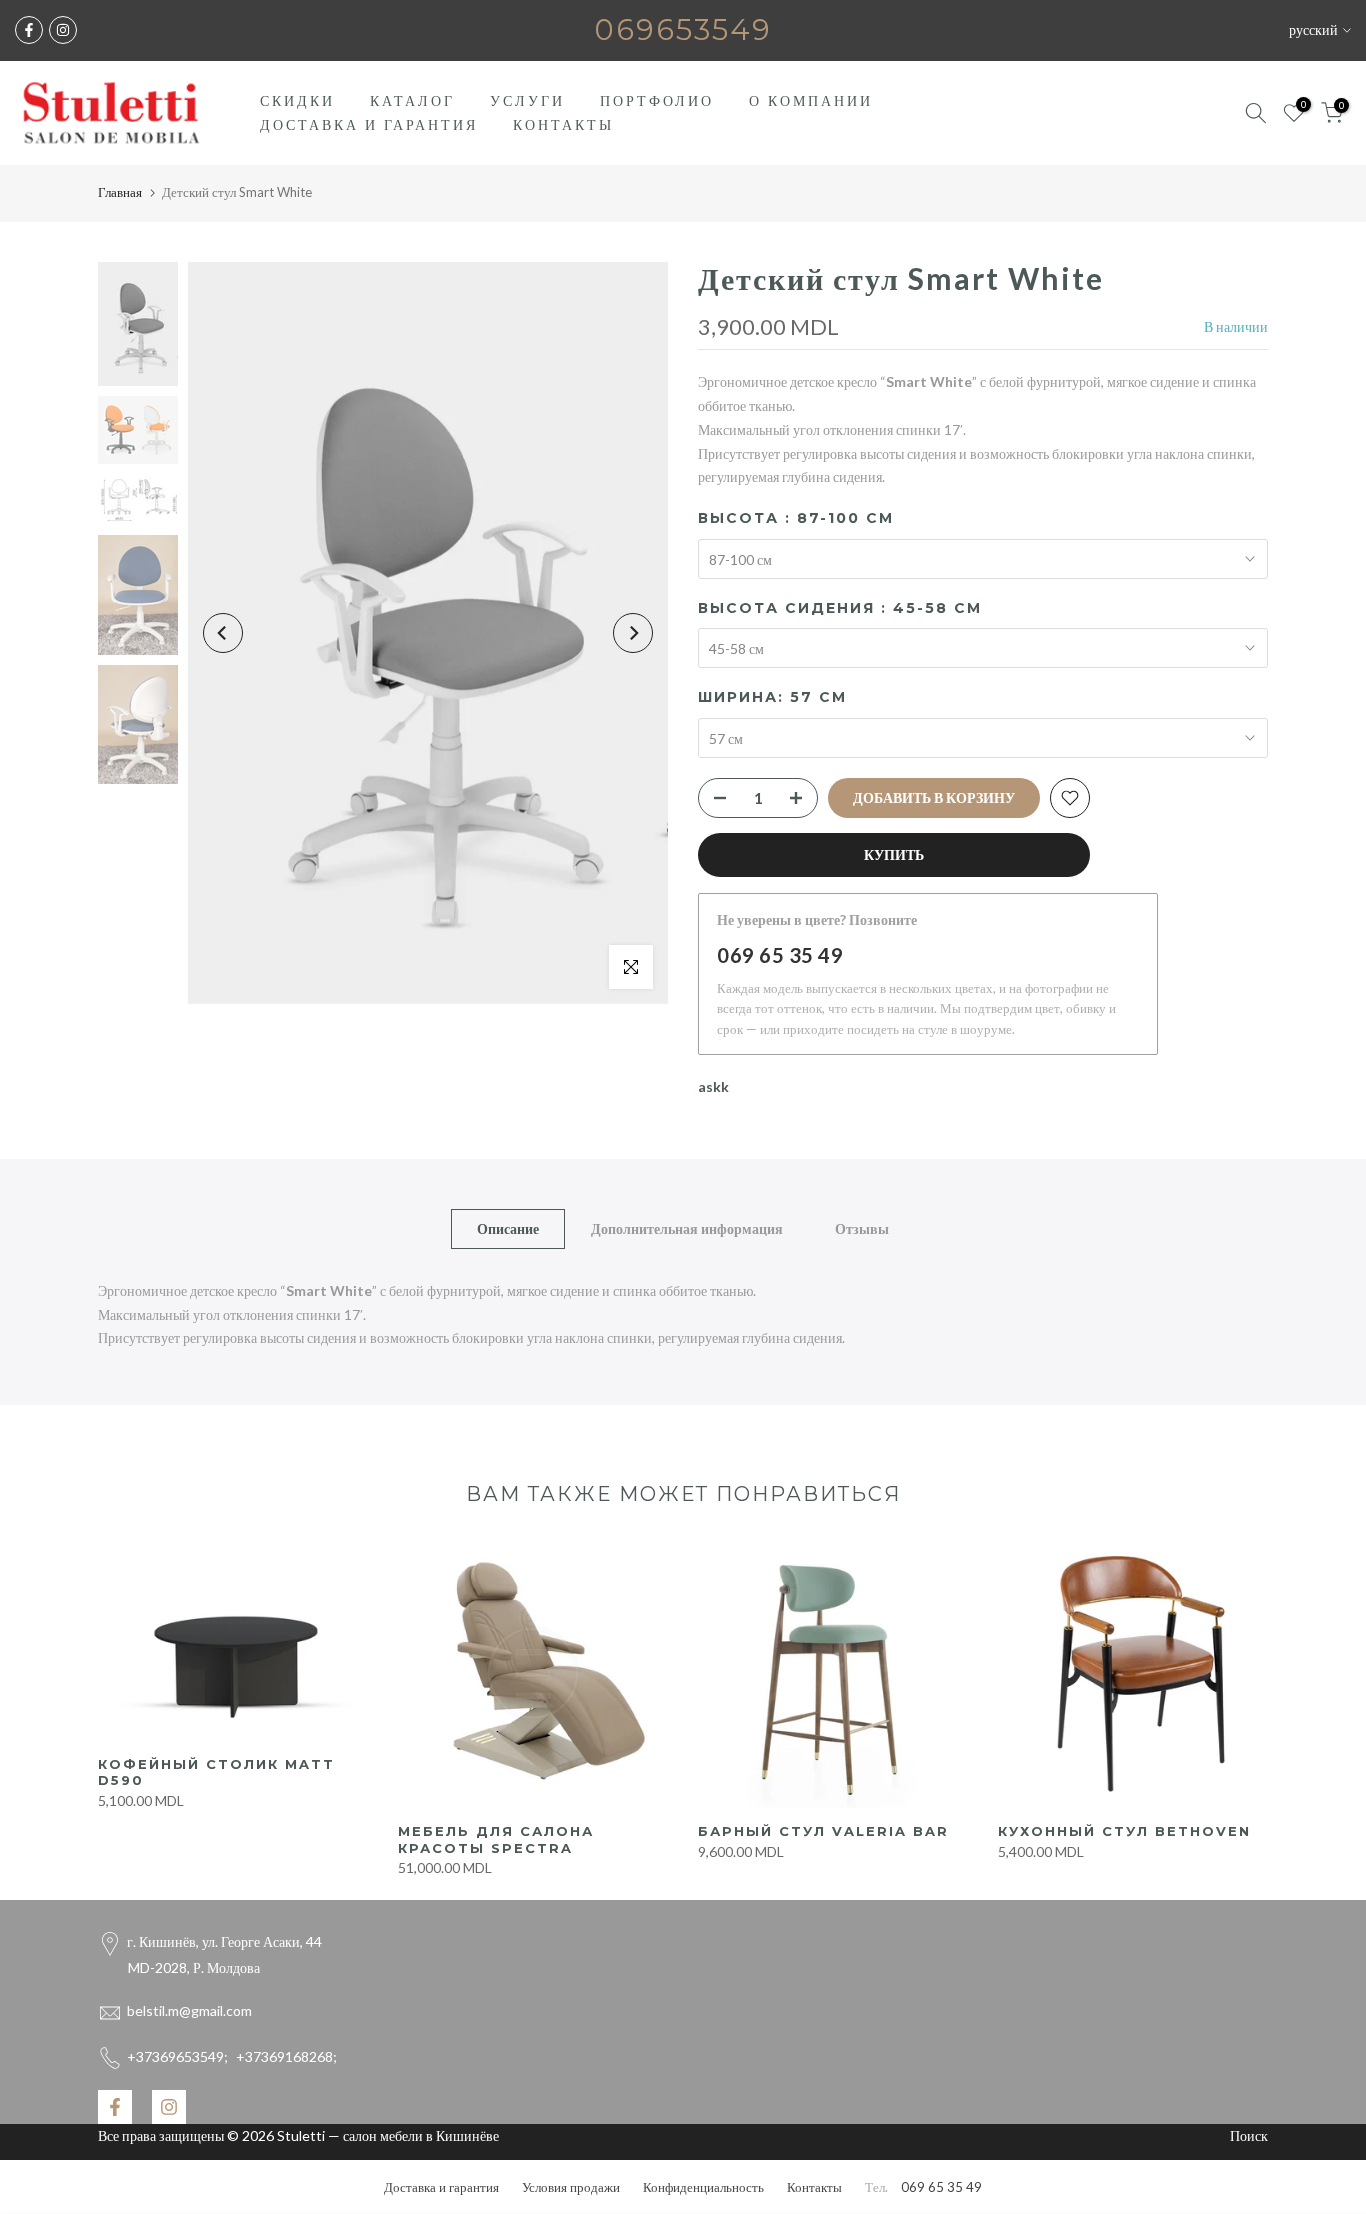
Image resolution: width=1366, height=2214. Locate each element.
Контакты (814, 2187)
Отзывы (862, 1227)
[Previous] (223, 633)
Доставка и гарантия (441, 2187)
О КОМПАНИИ (811, 100)
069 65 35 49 (780, 955)
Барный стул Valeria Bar (823, 1831)
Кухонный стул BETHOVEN (1124, 1831)
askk (713, 1086)
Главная (120, 192)
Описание (508, 1227)
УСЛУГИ (527, 100)
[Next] (633, 633)
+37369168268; (232, 2056)
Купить (894, 854)
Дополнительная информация (687, 1227)
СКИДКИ (297, 100)
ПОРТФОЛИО (657, 100)
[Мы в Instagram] (63, 30)
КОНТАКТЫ (563, 124)
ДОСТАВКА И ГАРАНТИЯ (369, 124)
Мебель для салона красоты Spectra (496, 1839)
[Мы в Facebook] (29, 30)
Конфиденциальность (703, 2187)
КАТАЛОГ (412, 100)
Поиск (1249, 2135)
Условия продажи (571, 2187)
